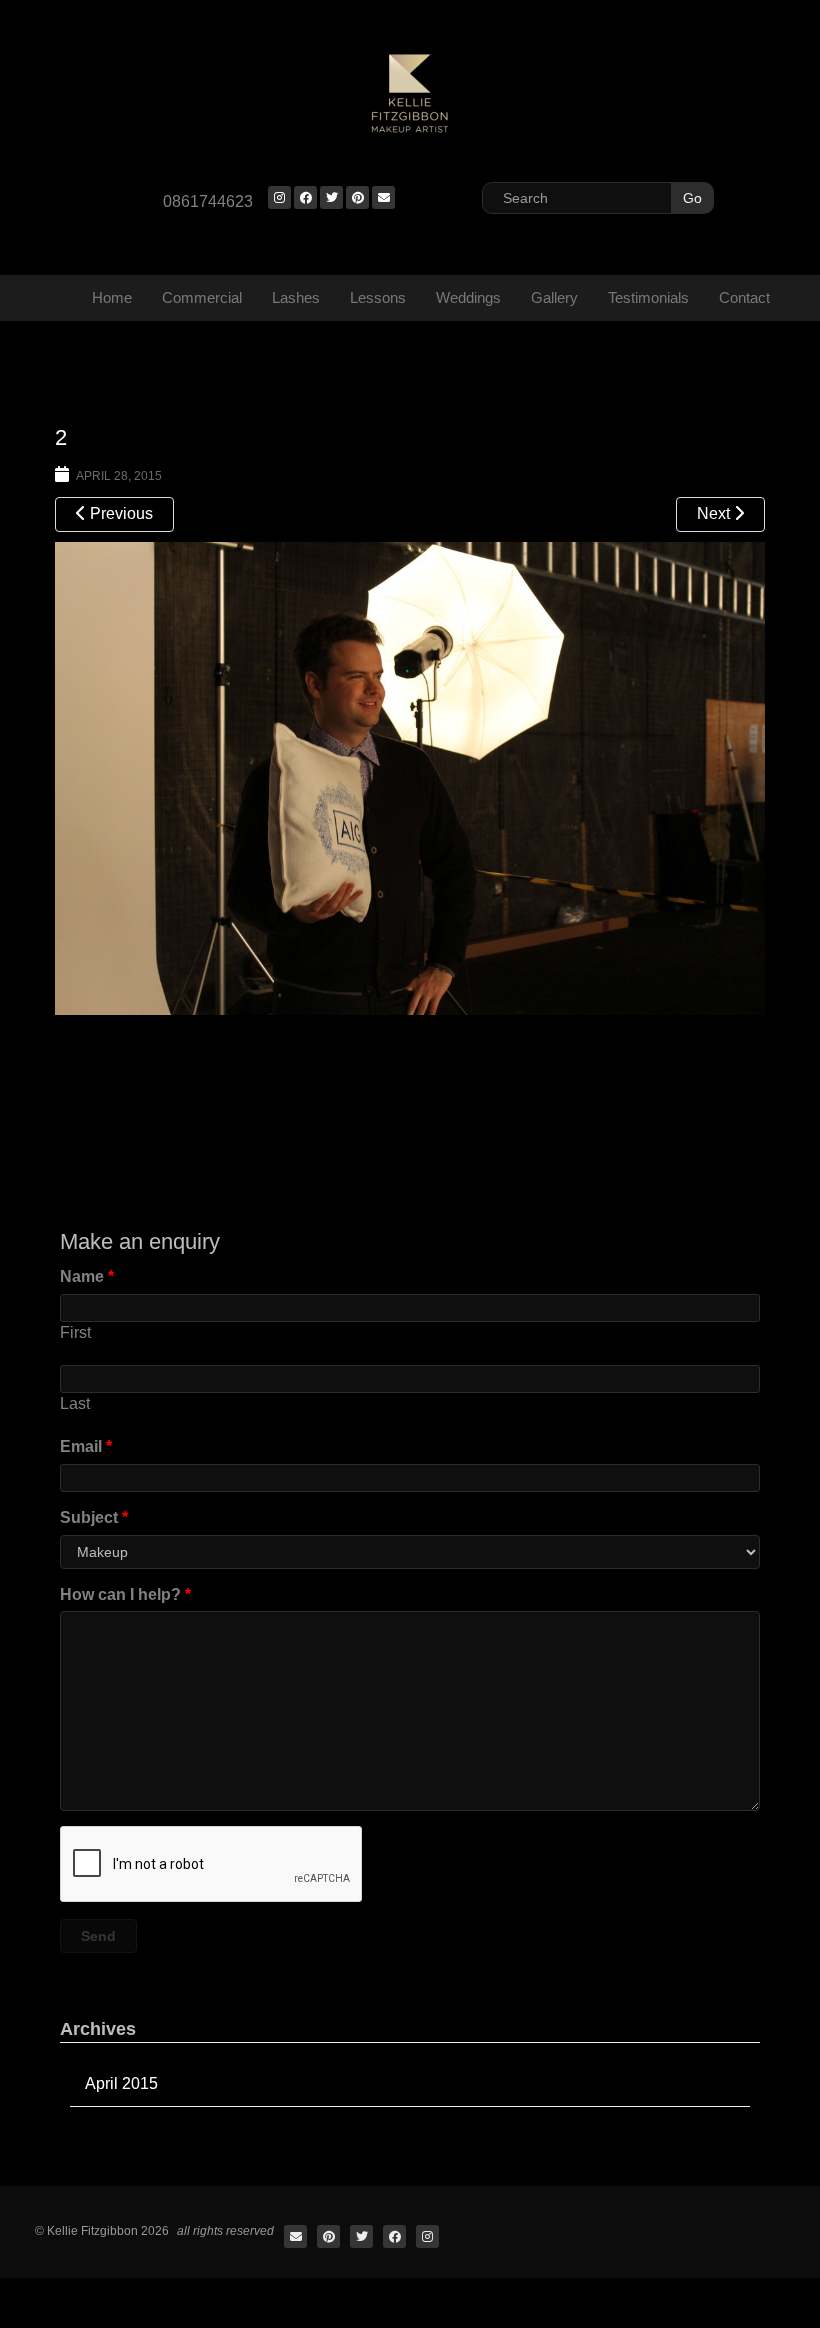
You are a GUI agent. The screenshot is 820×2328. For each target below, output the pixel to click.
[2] (410, 775)
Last (75, 1403)
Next (715, 513)
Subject (94, 1517)
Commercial (202, 297)
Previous (119, 513)
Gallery (554, 297)
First (75, 1332)
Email (86, 1446)
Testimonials (648, 297)
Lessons (378, 297)
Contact (744, 297)
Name (87, 1276)
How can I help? (125, 1594)
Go (692, 198)
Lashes (296, 297)
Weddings (468, 297)
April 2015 (121, 2083)
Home (112, 297)
